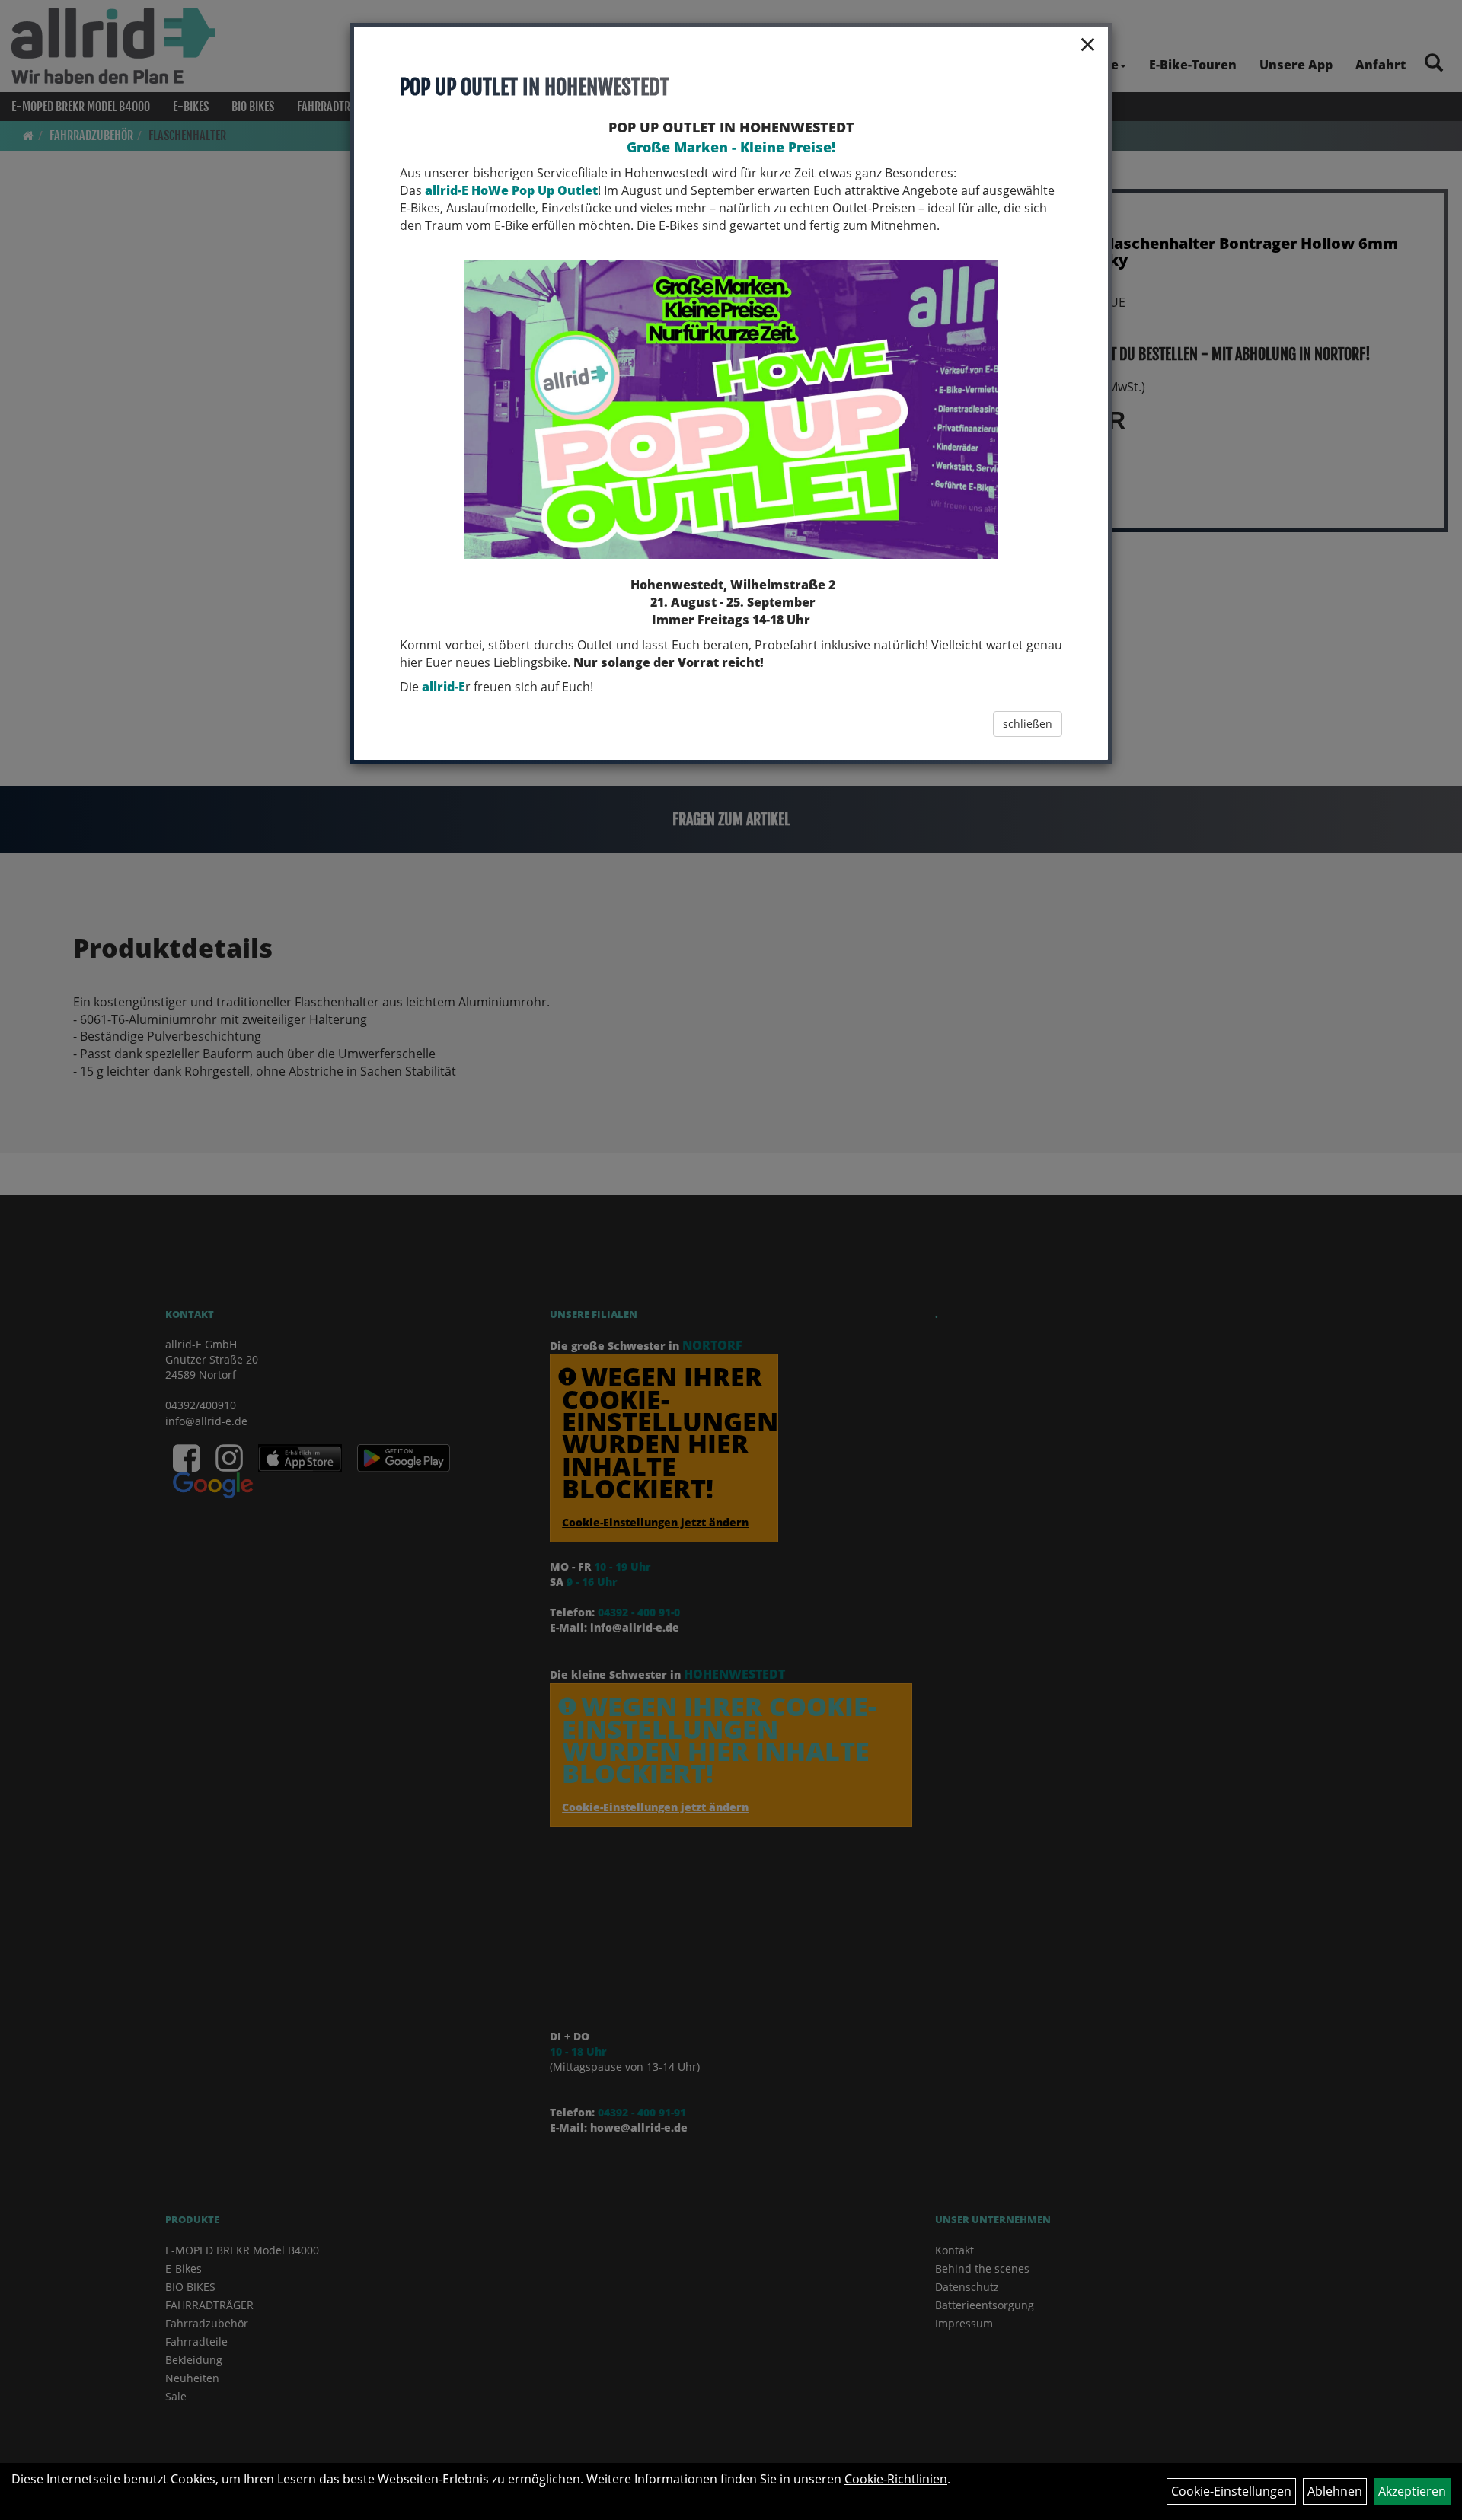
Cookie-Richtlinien (896, 2479)
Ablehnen (1335, 2491)
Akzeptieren (1412, 2491)
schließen (1028, 724)
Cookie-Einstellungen (1231, 2491)
